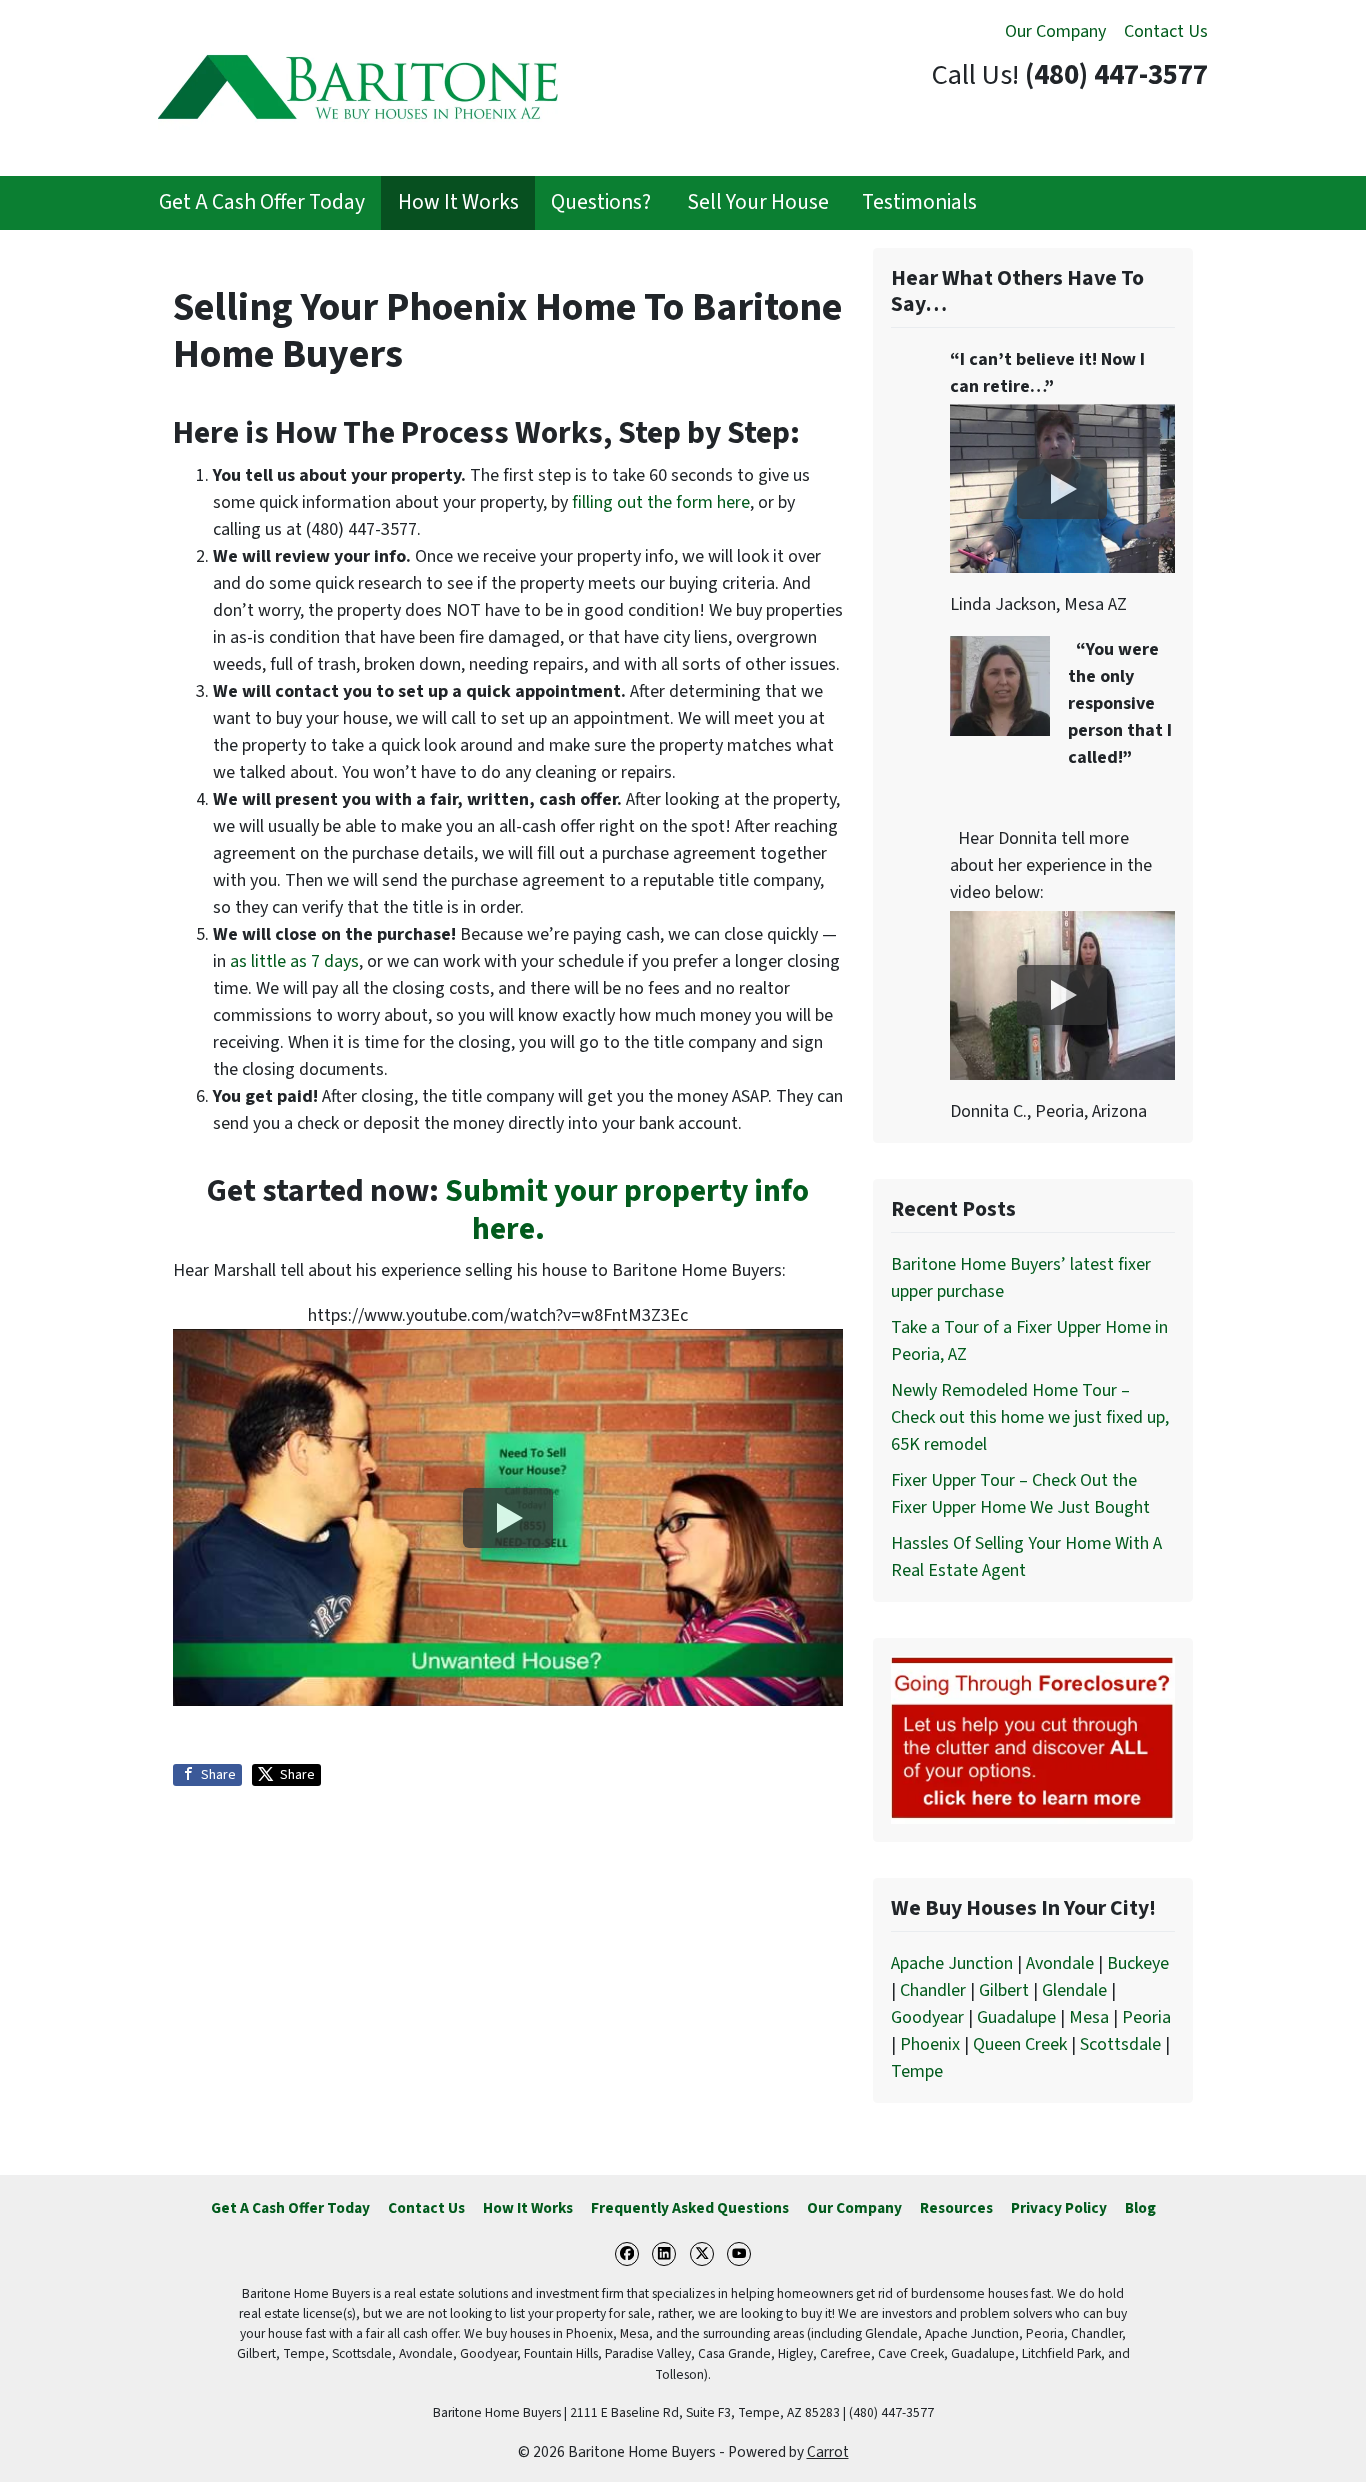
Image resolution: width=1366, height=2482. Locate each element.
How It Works (458, 202)
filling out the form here (661, 502)
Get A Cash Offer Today (262, 202)
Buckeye (1138, 1963)
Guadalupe (1016, 2017)
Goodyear (927, 2017)
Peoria (1146, 2017)
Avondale (1060, 1963)
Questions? (601, 202)
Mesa (1089, 2017)
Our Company (1055, 31)
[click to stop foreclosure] (1033, 1738)
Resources (956, 2208)
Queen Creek (1020, 2044)
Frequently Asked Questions (690, 2208)
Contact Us (1166, 31)
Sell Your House (756, 202)
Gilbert (1004, 1990)
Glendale (1074, 1990)
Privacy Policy (1059, 2208)
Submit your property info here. (627, 1210)
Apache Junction (952, 1963)
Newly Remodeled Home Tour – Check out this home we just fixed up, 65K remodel (1030, 1417)
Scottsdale (1120, 2044)
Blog (1140, 2208)
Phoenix (930, 2044)
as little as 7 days (294, 961)
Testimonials (919, 202)
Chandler (933, 1990)
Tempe (917, 2071)
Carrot (828, 2452)
